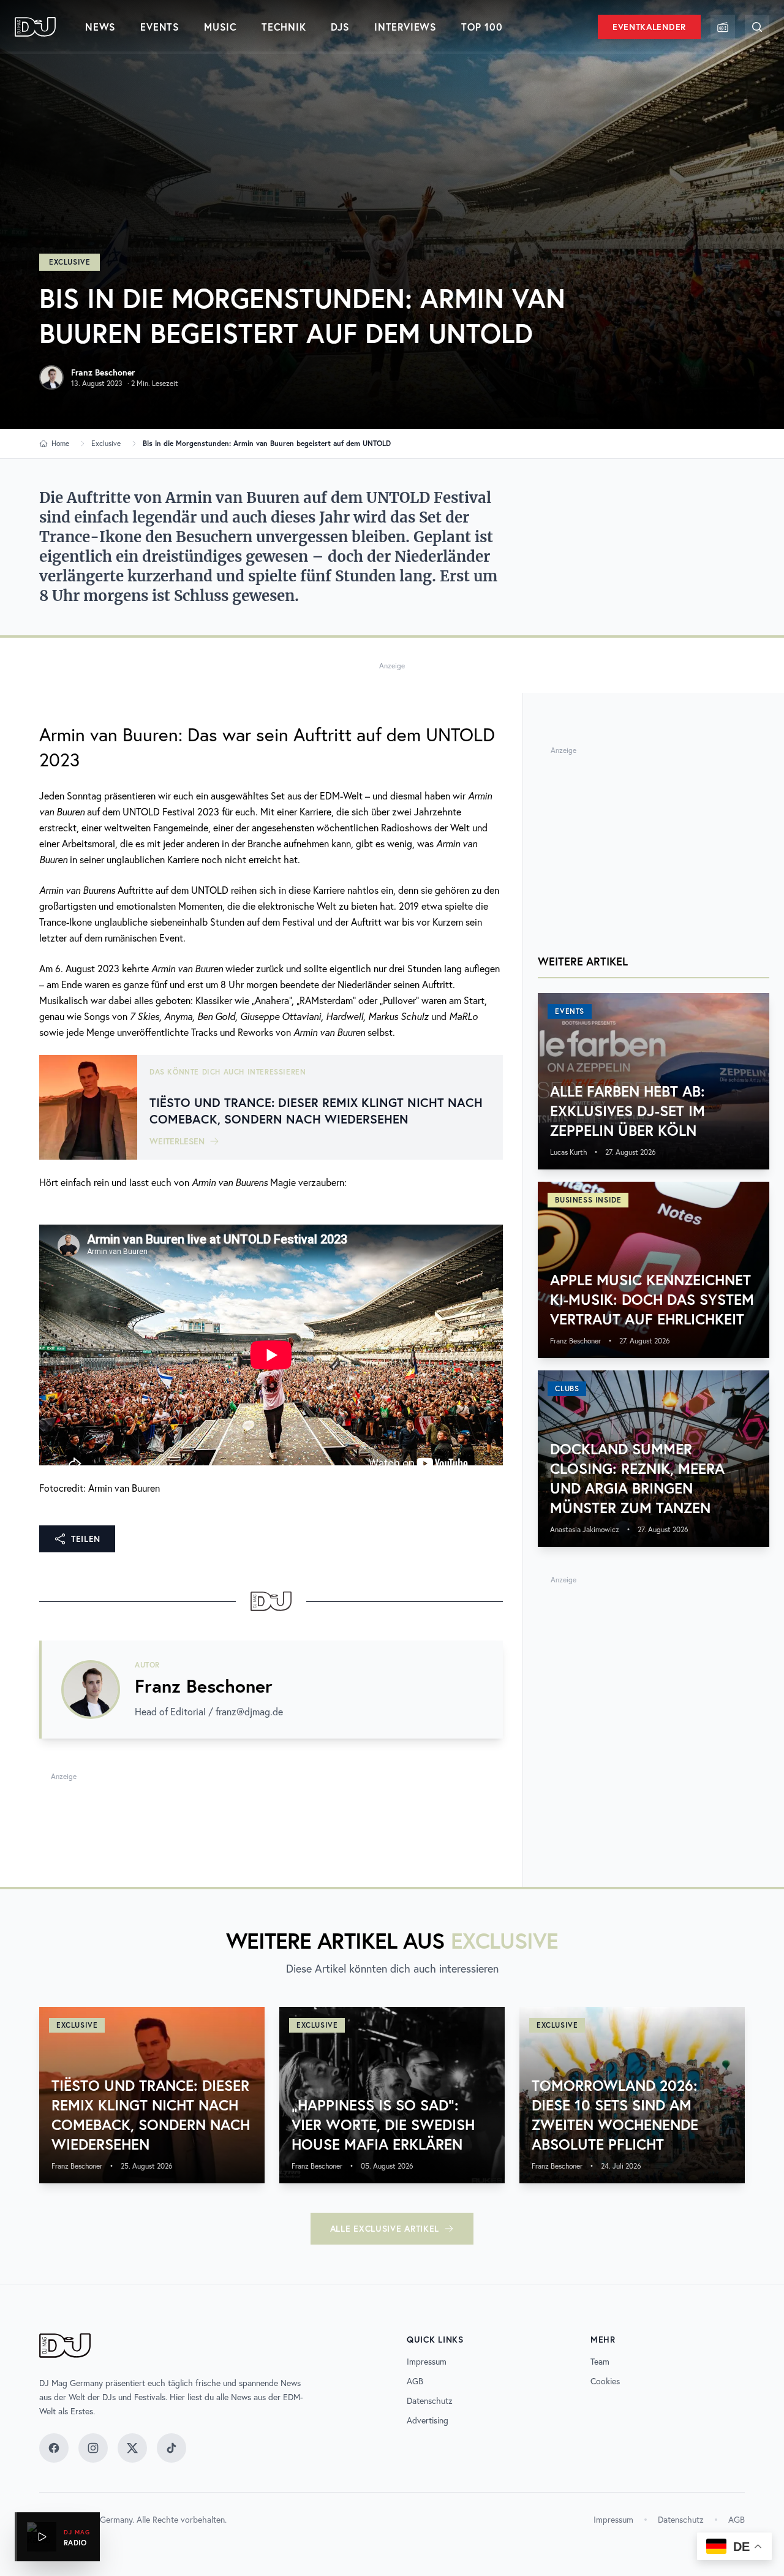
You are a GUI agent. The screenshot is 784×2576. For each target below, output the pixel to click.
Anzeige (392, 666)
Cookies (605, 2381)
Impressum (427, 2362)
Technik (284, 27)
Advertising (428, 2420)
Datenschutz (430, 2401)
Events (160, 27)
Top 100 (482, 27)
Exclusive (70, 262)
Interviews (405, 27)
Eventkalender (649, 27)
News (100, 27)
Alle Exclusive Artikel (385, 2229)
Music (221, 27)
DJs (340, 27)
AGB (415, 2381)
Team (600, 2362)
